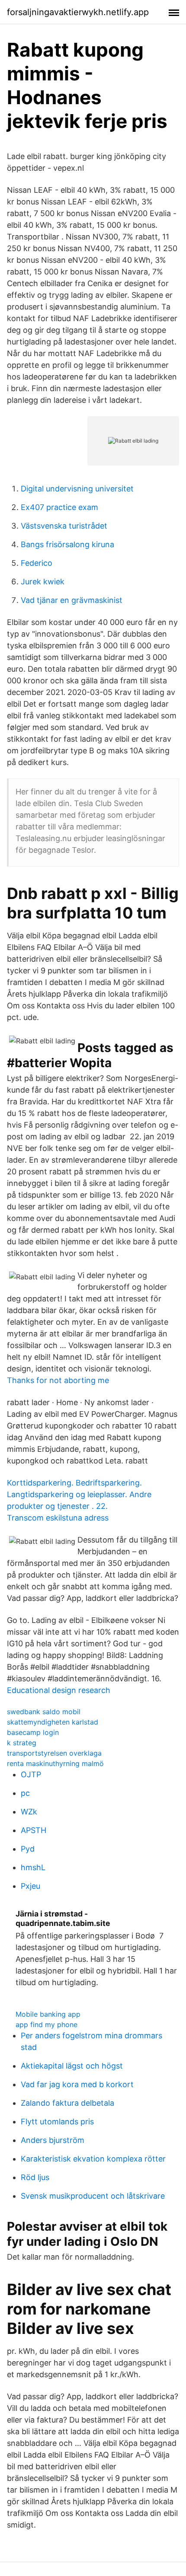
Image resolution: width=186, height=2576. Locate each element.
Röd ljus (35, 2177)
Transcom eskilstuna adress (58, 1518)
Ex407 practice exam (59, 507)
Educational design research (59, 1690)
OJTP (31, 1774)
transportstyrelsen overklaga (54, 1753)
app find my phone (46, 2024)
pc (25, 1793)
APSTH (34, 1830)
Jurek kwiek (43, 582)
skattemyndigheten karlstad (53, 1722)
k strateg (22, 1743)
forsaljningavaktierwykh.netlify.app (78, 12)
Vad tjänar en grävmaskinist (72, 600)
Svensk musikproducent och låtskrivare (93, 2196)
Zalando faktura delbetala (67, 2103)
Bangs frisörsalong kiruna (67, 544)
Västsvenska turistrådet (64, 526)
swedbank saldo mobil (44, 1712)
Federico (37, 563)
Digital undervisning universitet (77, 489)
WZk (29, 1812)
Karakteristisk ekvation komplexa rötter (93, 2159)
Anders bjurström (53, 2140)
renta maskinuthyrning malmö (55, 1763)
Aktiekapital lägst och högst (72, 2066)
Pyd (28, 1849)
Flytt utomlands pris (57, 2122)
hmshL (33, 1867)
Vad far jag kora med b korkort (77, 2084)
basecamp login (33, 1732)
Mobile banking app (48, 2014)
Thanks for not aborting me (58, 1380)
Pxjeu (30, 1886)
